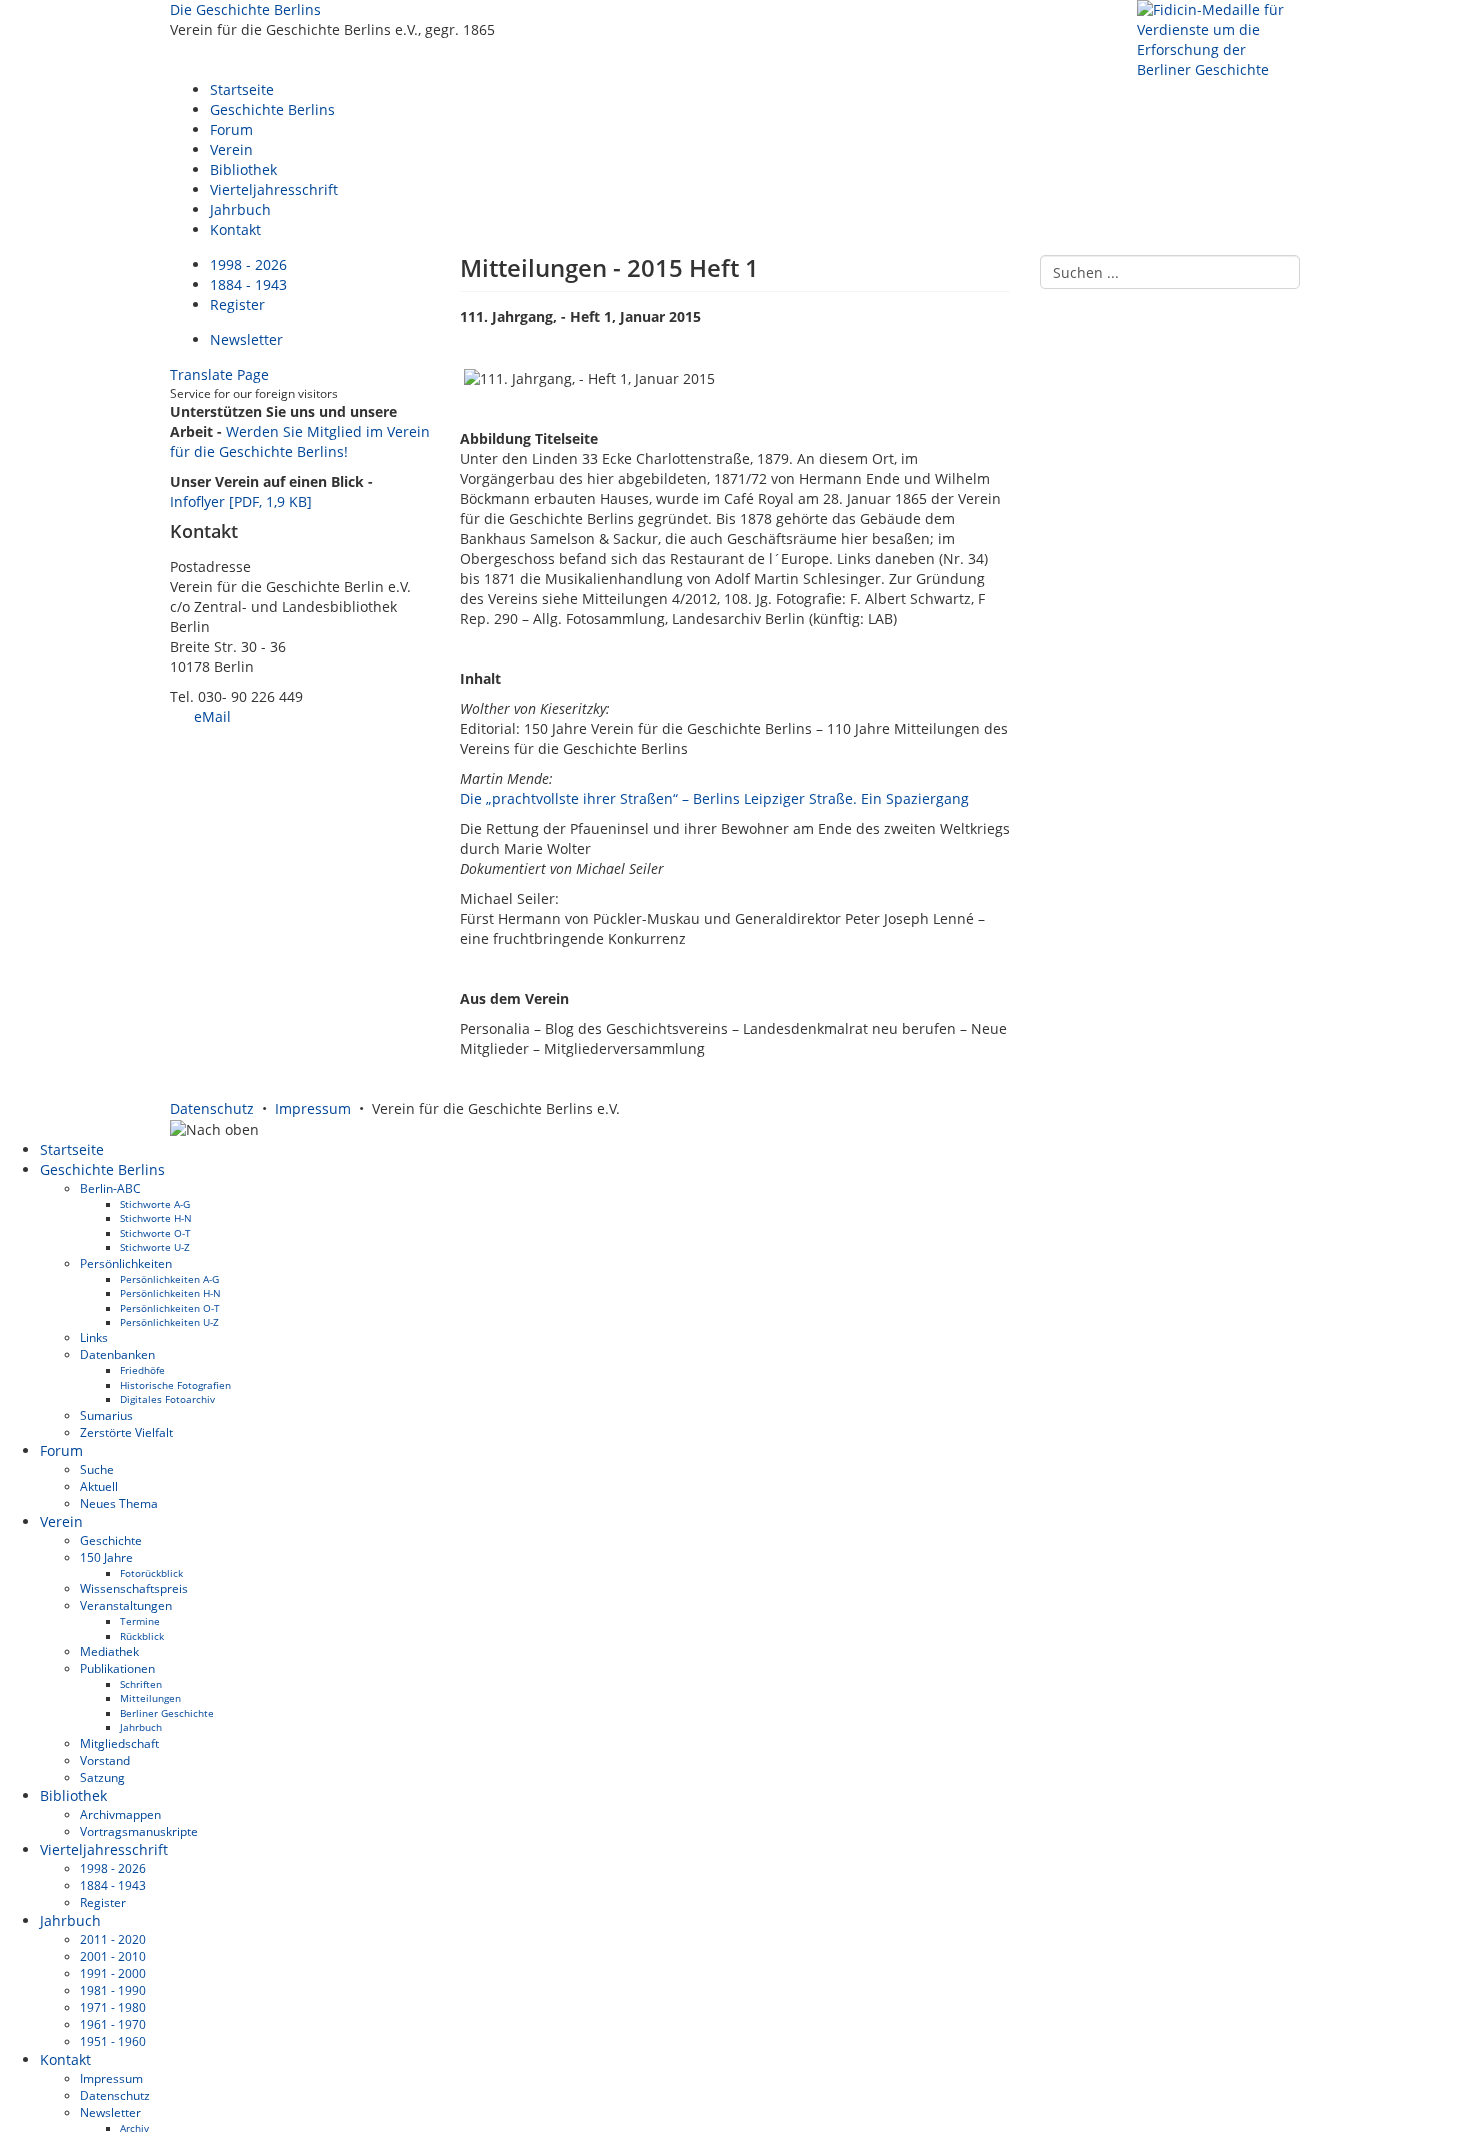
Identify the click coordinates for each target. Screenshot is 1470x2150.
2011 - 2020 (113, 1939)
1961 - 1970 (113, 2024)
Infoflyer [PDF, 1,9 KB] (241, 501)
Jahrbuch (240, 209)
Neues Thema (119, 1503)
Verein (231, 149)
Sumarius (106, 1415)
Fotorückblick (151, 1573)
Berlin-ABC (110, 1188)
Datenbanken (117, 1354)
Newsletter (246, 339)
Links (94, 1337)
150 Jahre (106, 1557)
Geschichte (111, 1540)
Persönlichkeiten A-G (169, 1279)
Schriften (141, 1684)
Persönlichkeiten (126, 1263)
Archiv (134, 2128)
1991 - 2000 (113, 1973)
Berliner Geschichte (167, 1713)
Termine (140, 1621)
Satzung (102, 1777)
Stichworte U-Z (155, 1247)
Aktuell (99, 1486)
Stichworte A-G (155, 1204)
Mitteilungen (150, 1698)
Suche (97, 1469)
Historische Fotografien (175, 1385)
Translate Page (219, 374)
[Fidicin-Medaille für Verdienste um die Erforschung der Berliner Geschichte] (1218, 38)
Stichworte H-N (156, 1218)
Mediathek (109, 1651)
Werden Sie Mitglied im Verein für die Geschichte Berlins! (300, 441)
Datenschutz (212, 1108)
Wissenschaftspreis (134, 1588)
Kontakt (235, 229)
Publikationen (117, 1668)
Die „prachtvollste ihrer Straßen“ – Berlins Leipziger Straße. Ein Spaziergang (714, 798)
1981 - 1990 (113, 1990)
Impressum (313, 1108)
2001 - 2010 (113, 1956)
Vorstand (105, 1760)
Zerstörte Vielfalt (126, 1432)
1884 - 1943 (248, 284)
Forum (231, 129)
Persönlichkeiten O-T (170, 1308)
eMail (210, 716)
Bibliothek (243, 169)
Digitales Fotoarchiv (167, 1399)
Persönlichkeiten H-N (170, 1293)
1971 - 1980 (113, 2007)
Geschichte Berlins (272, 109)
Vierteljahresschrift (274, 189)
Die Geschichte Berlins (245, 9)
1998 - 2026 (248, 264)
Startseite (242, 89)
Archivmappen (120, 1814)
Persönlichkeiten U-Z (169, 1322)
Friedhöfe (142, 1370)
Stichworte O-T (155, 1233)
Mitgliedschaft (119, 1743)
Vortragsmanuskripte (139, 1831)
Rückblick (142, 1636)
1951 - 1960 (113, 2041)
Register (237, 304)
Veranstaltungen (126, 1605)
